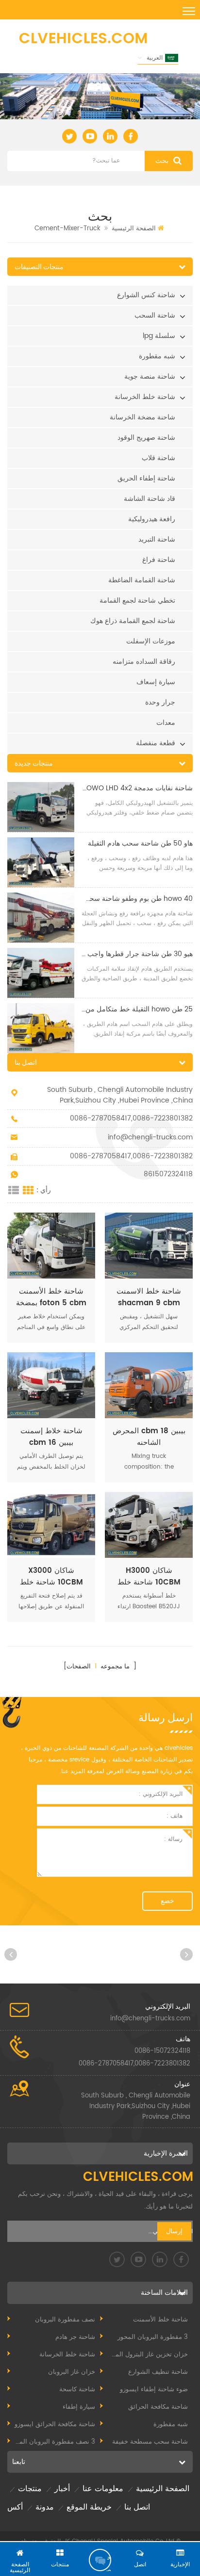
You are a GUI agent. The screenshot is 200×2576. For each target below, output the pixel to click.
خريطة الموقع (89, 2507)
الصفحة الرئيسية (134, 229)
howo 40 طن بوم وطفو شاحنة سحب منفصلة (136, 899)
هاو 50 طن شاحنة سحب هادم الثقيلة (140, 843)
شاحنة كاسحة (77, 2390)
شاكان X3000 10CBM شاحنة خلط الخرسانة (51, 1577)
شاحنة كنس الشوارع (146, 295)
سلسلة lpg (159, 336)
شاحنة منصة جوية (150, 376)
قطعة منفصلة (156, 743)
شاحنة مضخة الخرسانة (142, 417)
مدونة (45, 2507)
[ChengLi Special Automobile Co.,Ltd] (83, 38)
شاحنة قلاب (158, 458)
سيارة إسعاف (156, 682)
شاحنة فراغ (159, 560)
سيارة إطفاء (79, 2407)
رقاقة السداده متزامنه (144, 662)
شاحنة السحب (155, 315)
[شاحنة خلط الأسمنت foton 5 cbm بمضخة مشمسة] (51, 1246)
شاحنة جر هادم (75, 2337)
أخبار (62, 2489)
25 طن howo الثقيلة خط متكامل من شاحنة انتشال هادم (136, 1009)
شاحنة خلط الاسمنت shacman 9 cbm (149, 1297)
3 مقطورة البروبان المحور (153, 2337)
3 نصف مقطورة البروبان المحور (52, 2442)
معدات (166, 723)
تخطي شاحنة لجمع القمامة (137, 600)
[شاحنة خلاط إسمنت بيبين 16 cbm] (51, 1385)
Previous (12, 1953)
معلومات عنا (103, 2489)
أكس (15, 2507)
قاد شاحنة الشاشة (150, 499)
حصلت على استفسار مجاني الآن (108, 2562)
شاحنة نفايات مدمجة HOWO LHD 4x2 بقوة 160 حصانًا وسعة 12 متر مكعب (136, 788)
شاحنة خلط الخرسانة (145, 397)
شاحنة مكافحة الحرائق (158, 2407)
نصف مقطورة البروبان (65, 2320)
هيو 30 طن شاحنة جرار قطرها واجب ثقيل (136, 954)
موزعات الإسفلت (151, 641)
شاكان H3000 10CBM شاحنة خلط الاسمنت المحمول (149, 1577)
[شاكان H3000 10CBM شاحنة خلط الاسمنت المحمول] (149, 1525)
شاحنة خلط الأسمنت (160, 2320)
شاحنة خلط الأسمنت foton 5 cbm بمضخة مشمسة (51, 1297)
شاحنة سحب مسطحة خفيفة (150, 2442)
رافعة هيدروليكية (152, 519)
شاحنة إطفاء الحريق (146, 478)
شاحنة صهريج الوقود (146, 438)
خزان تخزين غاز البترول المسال (146, 2355)
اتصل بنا (137, 2507)
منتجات (30, 2489)
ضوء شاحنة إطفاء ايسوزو (154, 2390)
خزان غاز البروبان (72, 2372)
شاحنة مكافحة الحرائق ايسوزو (55, 2424)
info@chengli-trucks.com (150, 1137)
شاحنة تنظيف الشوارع (158, 2372)
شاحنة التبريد (157, 539)
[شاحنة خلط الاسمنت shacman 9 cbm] (149, 1246)
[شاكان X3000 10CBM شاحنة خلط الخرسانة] (51, 1525)
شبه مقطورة (157, 356)
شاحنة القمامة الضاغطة (142, 580)
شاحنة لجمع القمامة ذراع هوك (133, 621)
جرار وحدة (160, 702)
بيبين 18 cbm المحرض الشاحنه (149, 1437)
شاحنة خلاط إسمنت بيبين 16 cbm (51, 1437)
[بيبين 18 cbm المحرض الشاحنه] (149, 1385)
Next (188, 1953)
